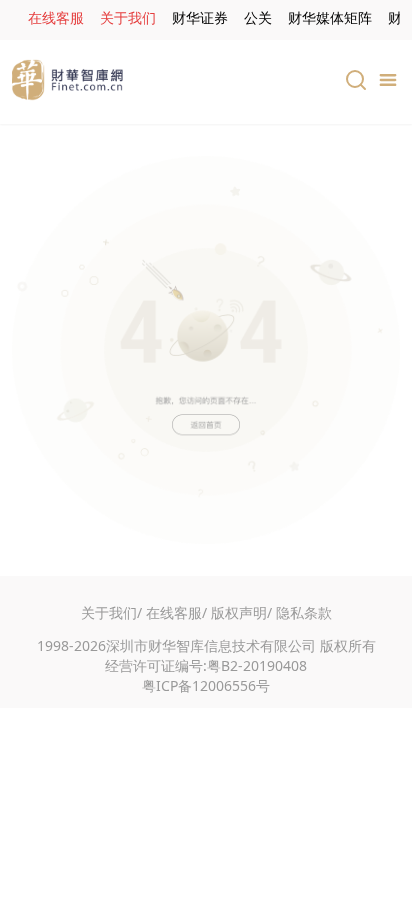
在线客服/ (176, 612)
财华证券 (200, 17)
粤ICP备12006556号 (206, 685)
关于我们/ (111, 612)
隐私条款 (304, 612)
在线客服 (56, 17)
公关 (258, 17)
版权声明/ (241, 612)
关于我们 (128, 17)
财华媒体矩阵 (330, 17)
